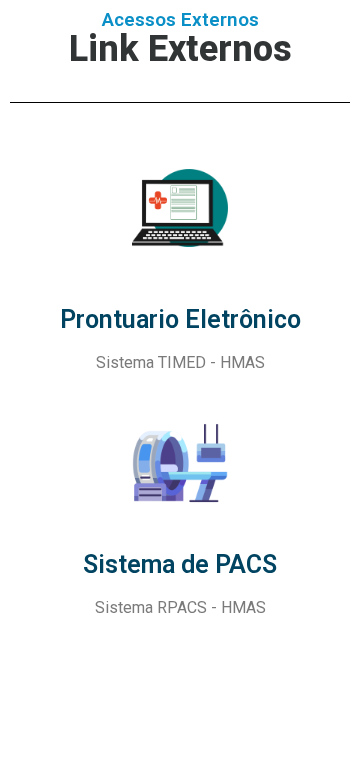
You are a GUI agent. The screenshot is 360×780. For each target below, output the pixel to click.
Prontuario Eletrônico (180, 319)
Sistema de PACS (180, 564)
